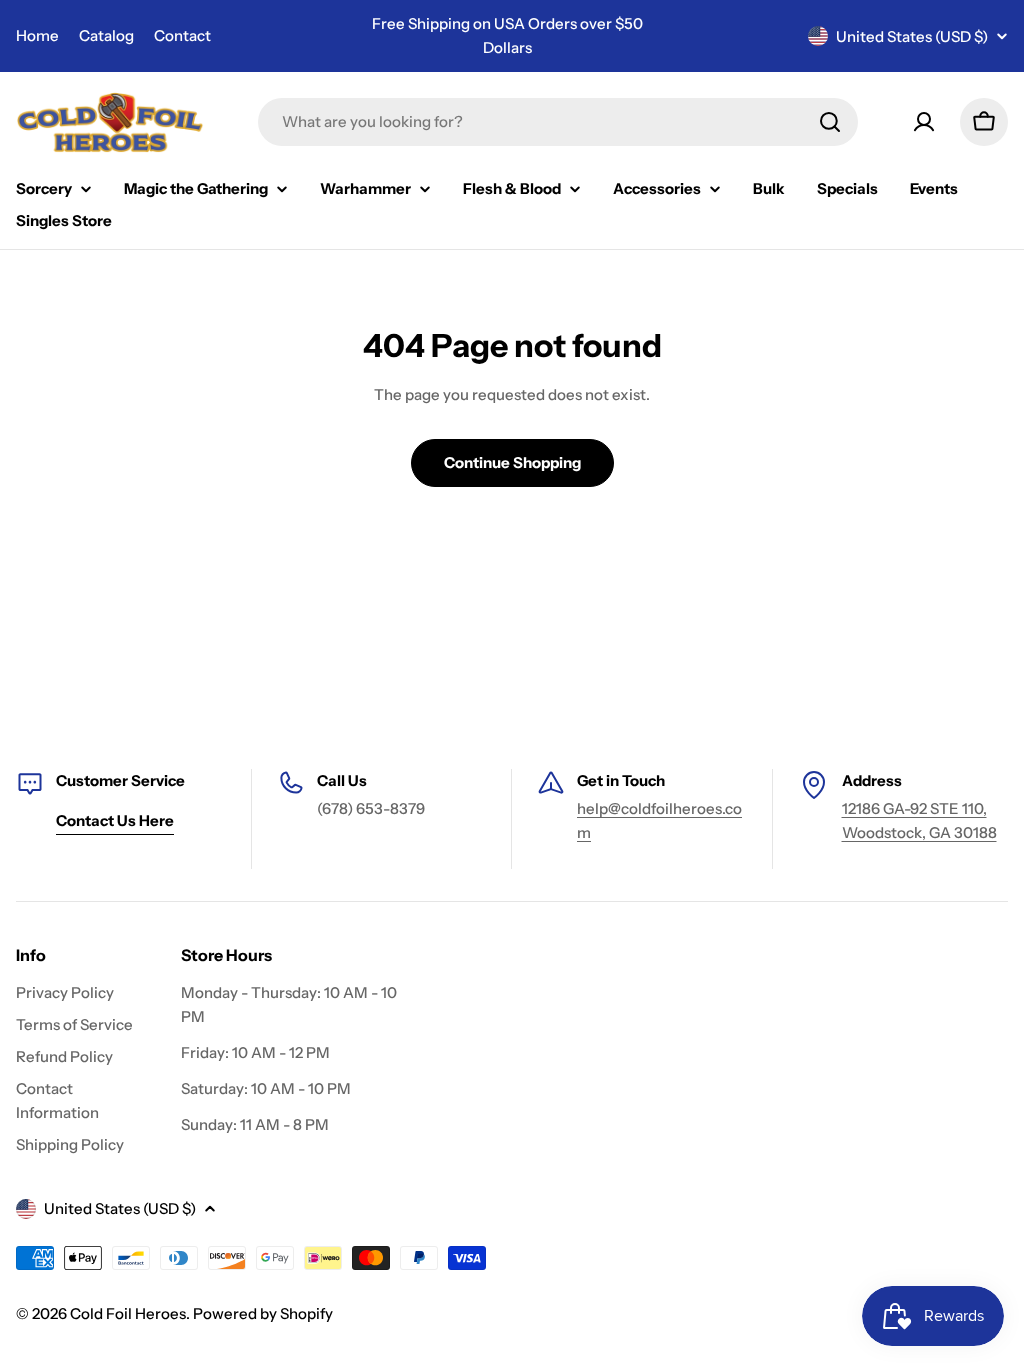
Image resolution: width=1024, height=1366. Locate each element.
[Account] (924, 122)
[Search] (830, 122)
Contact (182, 35)
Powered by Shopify (263, 1313)
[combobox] (558, 122)
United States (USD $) (912, 36)
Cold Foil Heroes (128, 1313)
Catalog (106, 35)
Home (37, 35)
